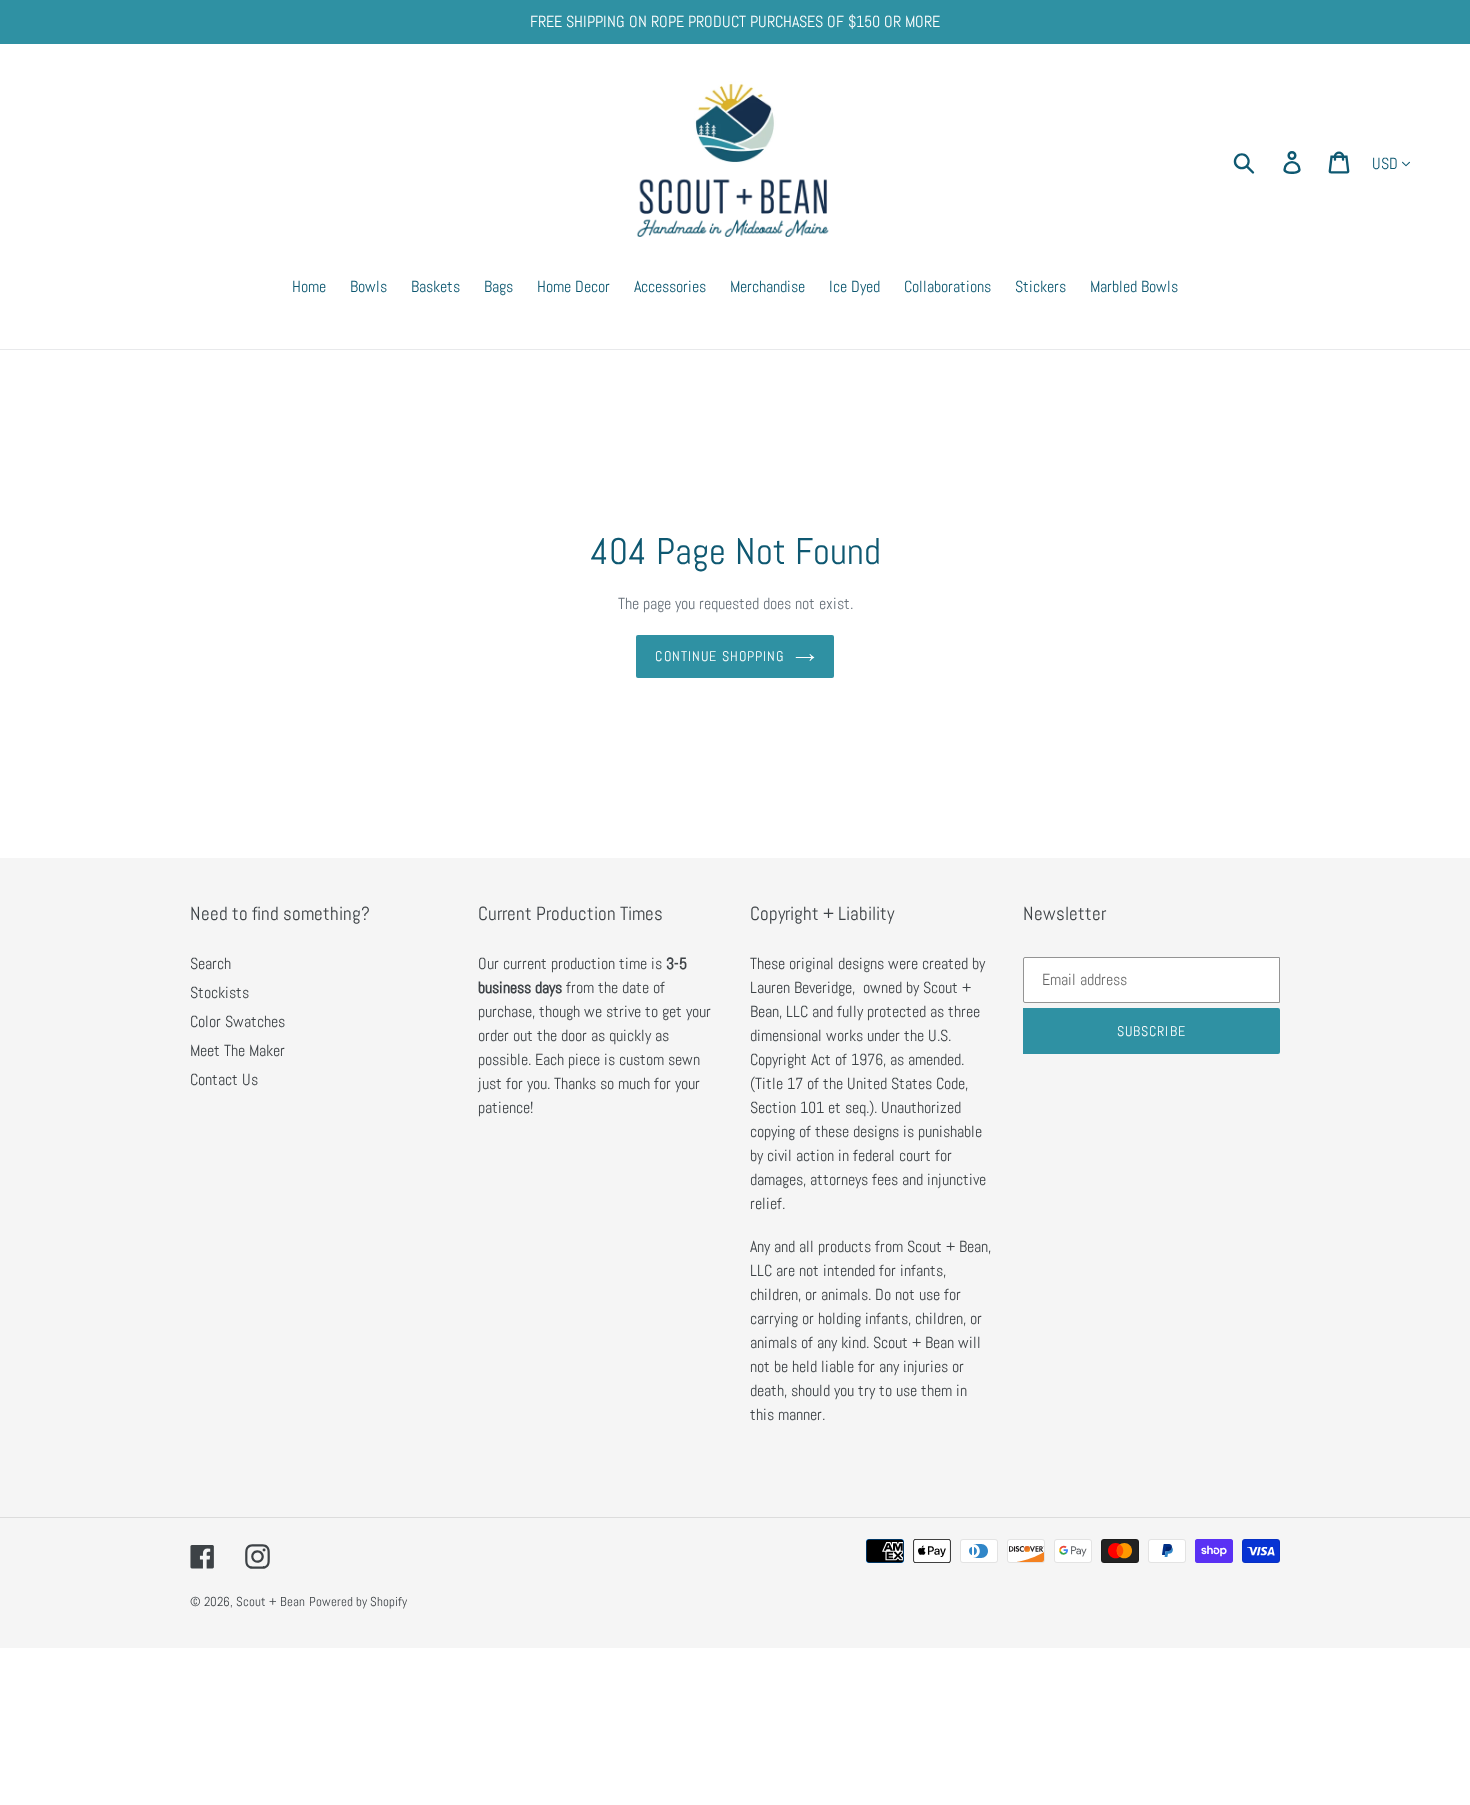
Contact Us (224, 1079)
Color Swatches (237, 1021)
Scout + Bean (270, 1601)
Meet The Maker (237, 1050)
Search (210, 963)
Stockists (219, 992)
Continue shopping (719, 656)
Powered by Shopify (358, 1601)
